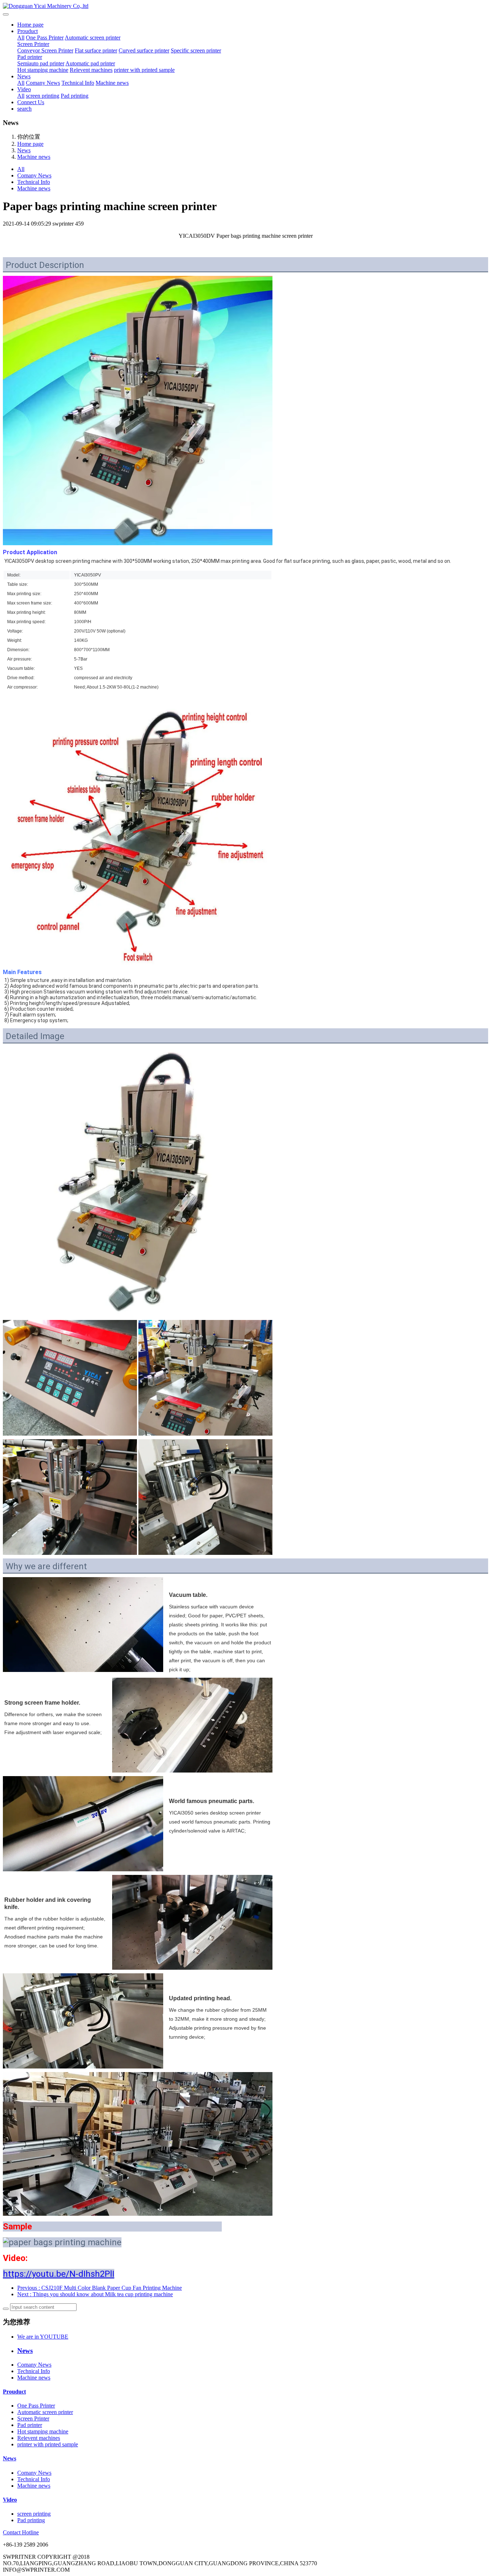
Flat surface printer (96, 50)
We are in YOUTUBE (43, 2337)
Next (95, 2294)
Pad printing (75, 96)
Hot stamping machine (43, 70)
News (24, 76)
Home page (30, 25)
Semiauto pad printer (41, 63)
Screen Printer (33, 44)
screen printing (43, 96)
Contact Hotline (21, 2532)
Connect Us (31, 102)
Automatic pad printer (90, 63)
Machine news (112, 83)
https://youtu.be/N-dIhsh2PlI (59, 2274)
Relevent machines (91, 70)
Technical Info (78, 83)
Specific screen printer (196, 50)
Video (24, 89)
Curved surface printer (144, 50)
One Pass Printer (45, 38)
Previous (100, 2288)
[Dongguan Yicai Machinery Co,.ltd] (245, 6)
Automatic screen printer (93, 38)
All (21, 38)
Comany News (43, 83)
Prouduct (27, 31)
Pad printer (30, 57)
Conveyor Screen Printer (45, 50)
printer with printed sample (144, 70)
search (24, 109)
